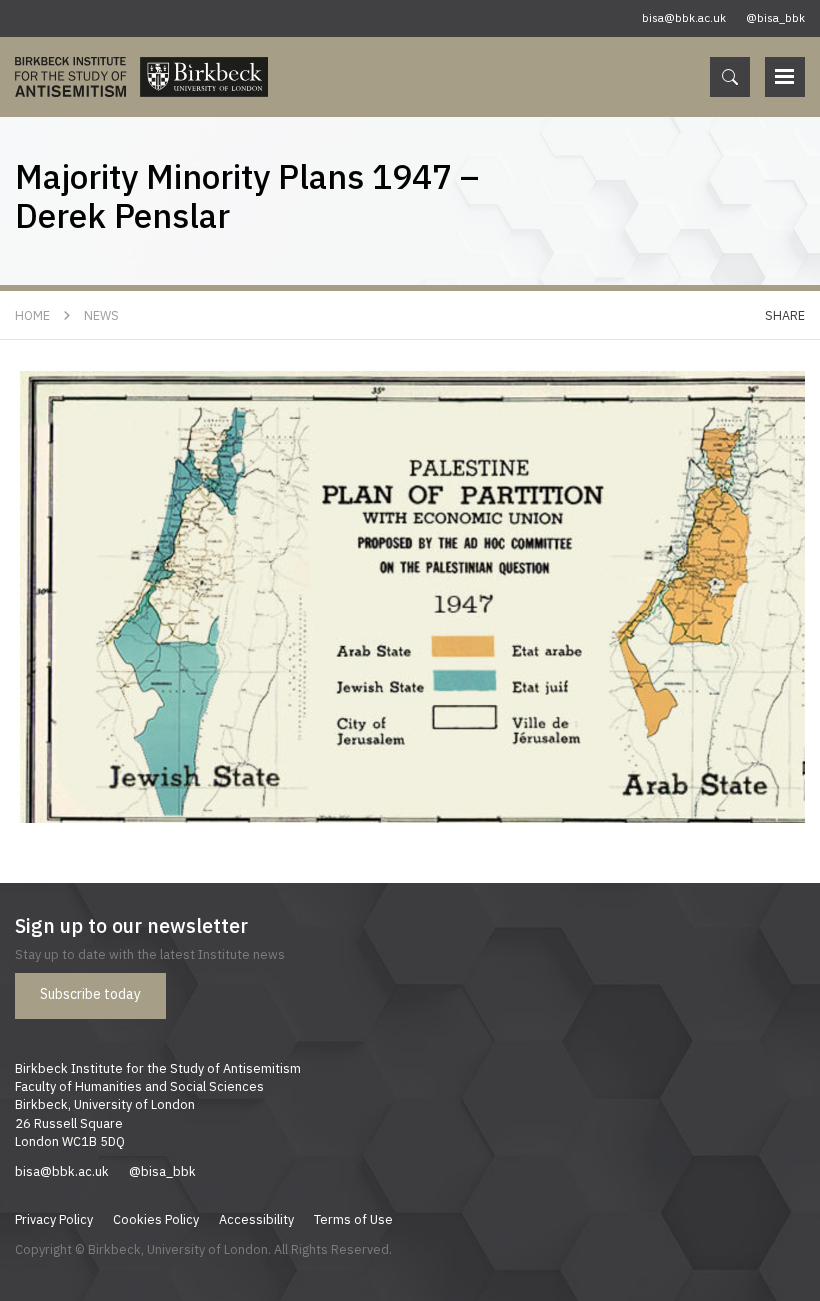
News (101, 315)
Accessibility (256, 1219)
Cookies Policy (156, 1219)
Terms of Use (353, 1219)
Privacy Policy (54, 1219)
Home (32, 315)
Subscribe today (90, 994)
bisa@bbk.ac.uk (684, 18)
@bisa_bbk (775, 18)
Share (785, 315)
